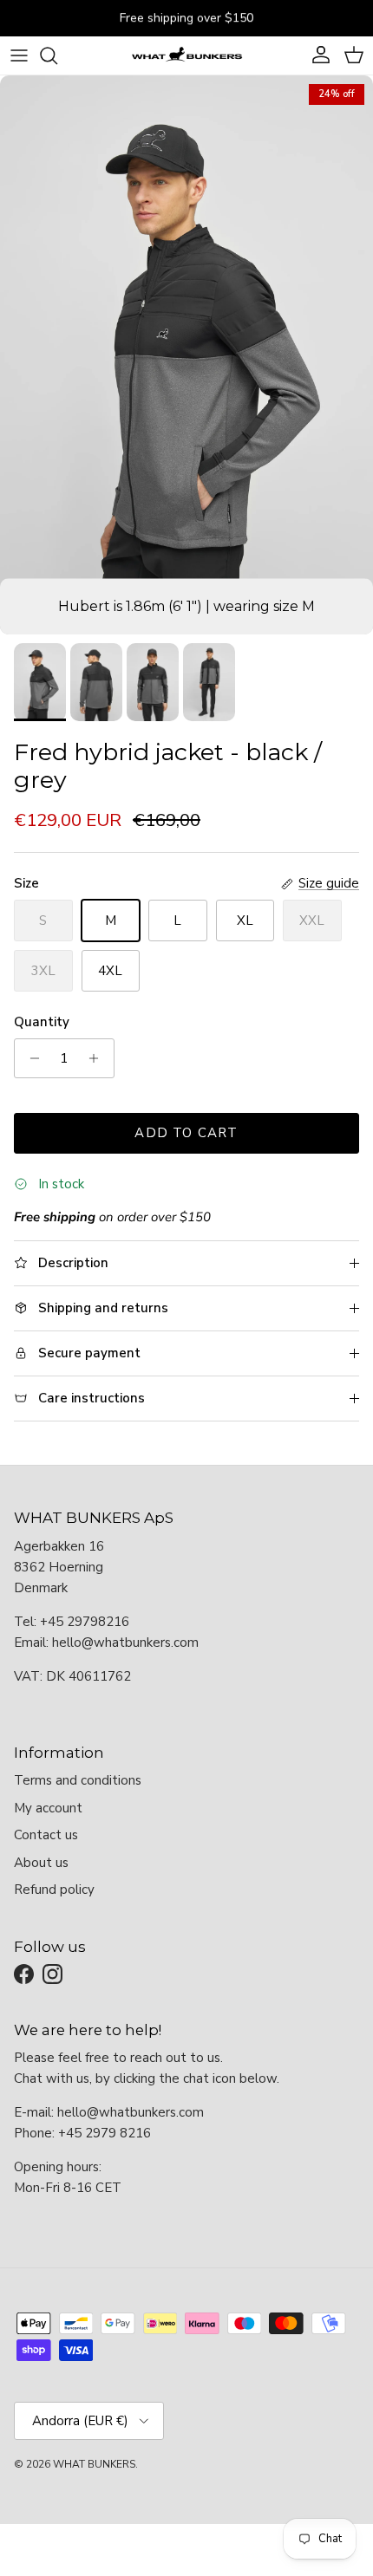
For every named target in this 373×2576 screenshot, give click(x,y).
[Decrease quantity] (30, 1058)
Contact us (46, 1835)
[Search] (57, 55)
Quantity (42, 1022)
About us (41, 1863)
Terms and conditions (78, 1780)
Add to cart (186, 1133)
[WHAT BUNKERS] (186, 55)
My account (48, 1808)
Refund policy (54, 1890)
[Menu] (19, 55)
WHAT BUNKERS (94, 2464)
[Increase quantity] (98, 1058)
